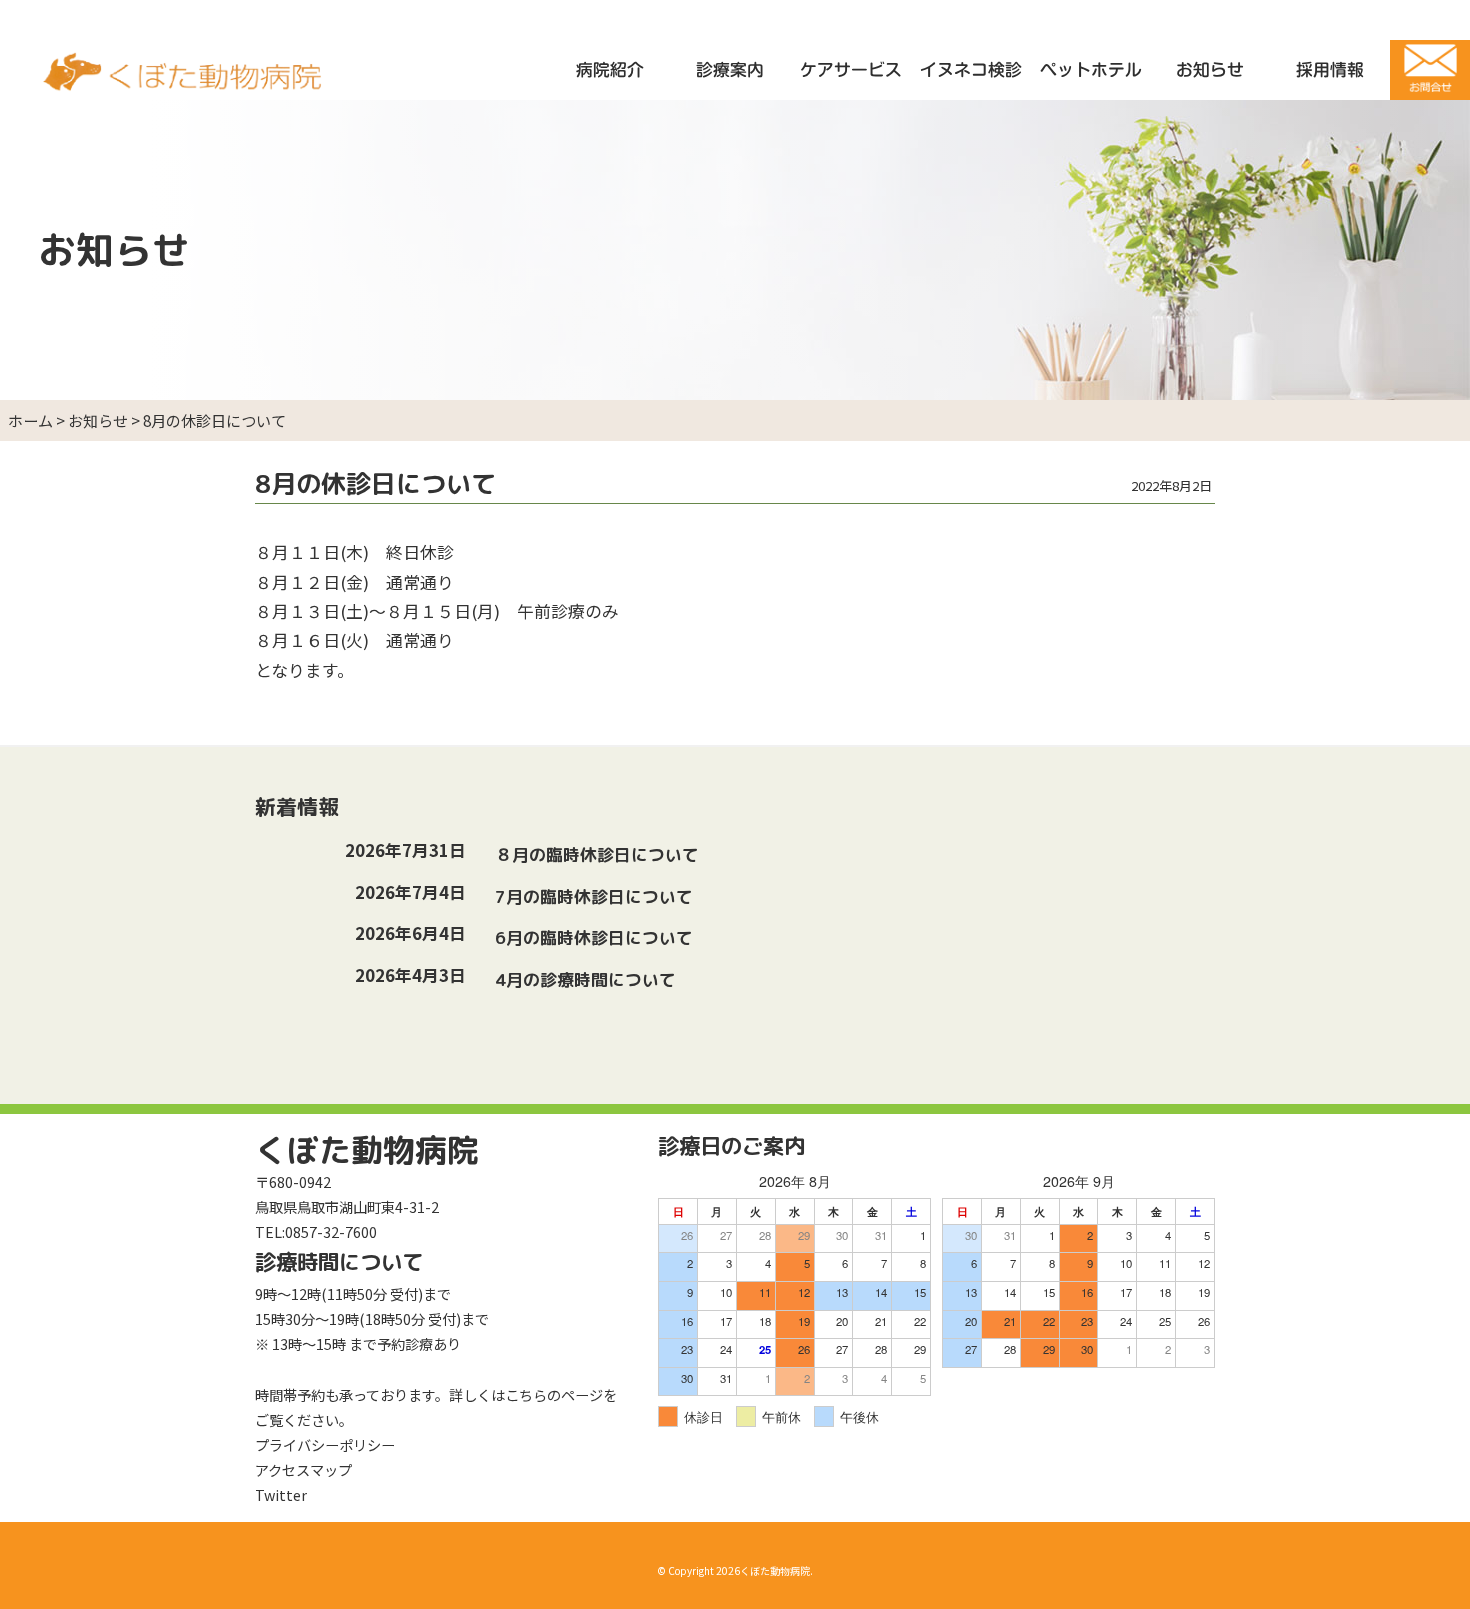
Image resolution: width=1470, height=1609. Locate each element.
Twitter (281, 1494)
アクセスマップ (303, 1469)
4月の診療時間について (588, 979)
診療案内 (730, 69)
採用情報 (1330, 69)
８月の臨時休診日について (599, 854)
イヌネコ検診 (971, 69)
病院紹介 (610, 69)
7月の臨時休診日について (596, 896)
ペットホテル (1091, 69)
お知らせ (1210, 69)
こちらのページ (554, 1394)
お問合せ (1430, 70)
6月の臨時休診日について (596, 937)
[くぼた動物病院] (184, 82)
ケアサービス (851, 69)
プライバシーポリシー (325, 1444)
